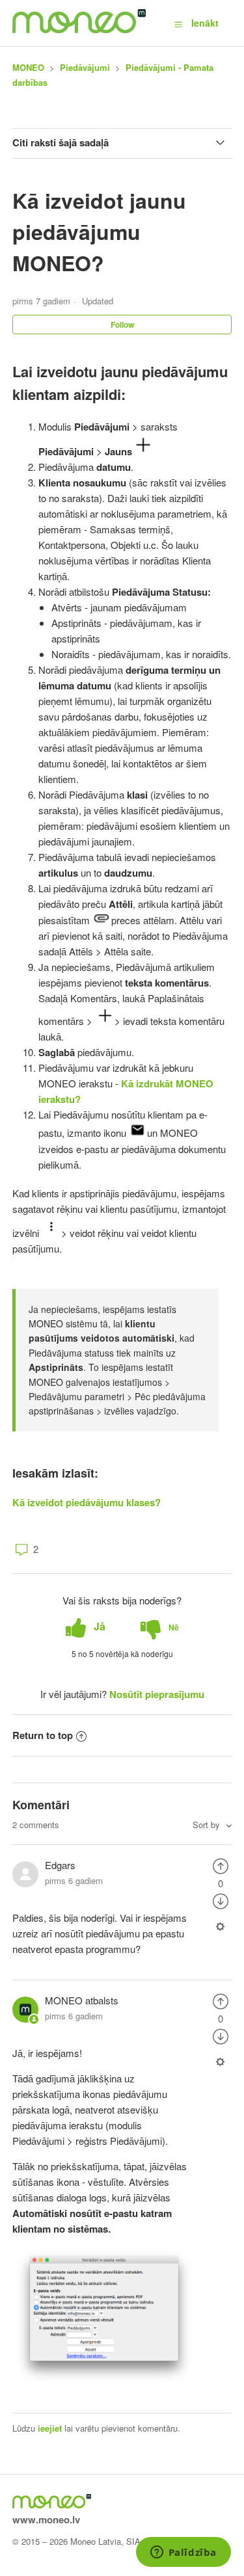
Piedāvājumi (85, 67)
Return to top (43, 1735)
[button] (178, 23)
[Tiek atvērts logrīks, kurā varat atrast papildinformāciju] (183, 2553)
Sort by (208, 1825)
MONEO (28, 67)
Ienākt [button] (205, 23)
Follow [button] (122, 325)
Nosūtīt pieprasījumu (157, 1694)
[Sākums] (79, 29)
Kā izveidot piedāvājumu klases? (87, 1502)
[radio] (86, 1627)
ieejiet (50, 2428)
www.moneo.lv (46, 2519)
